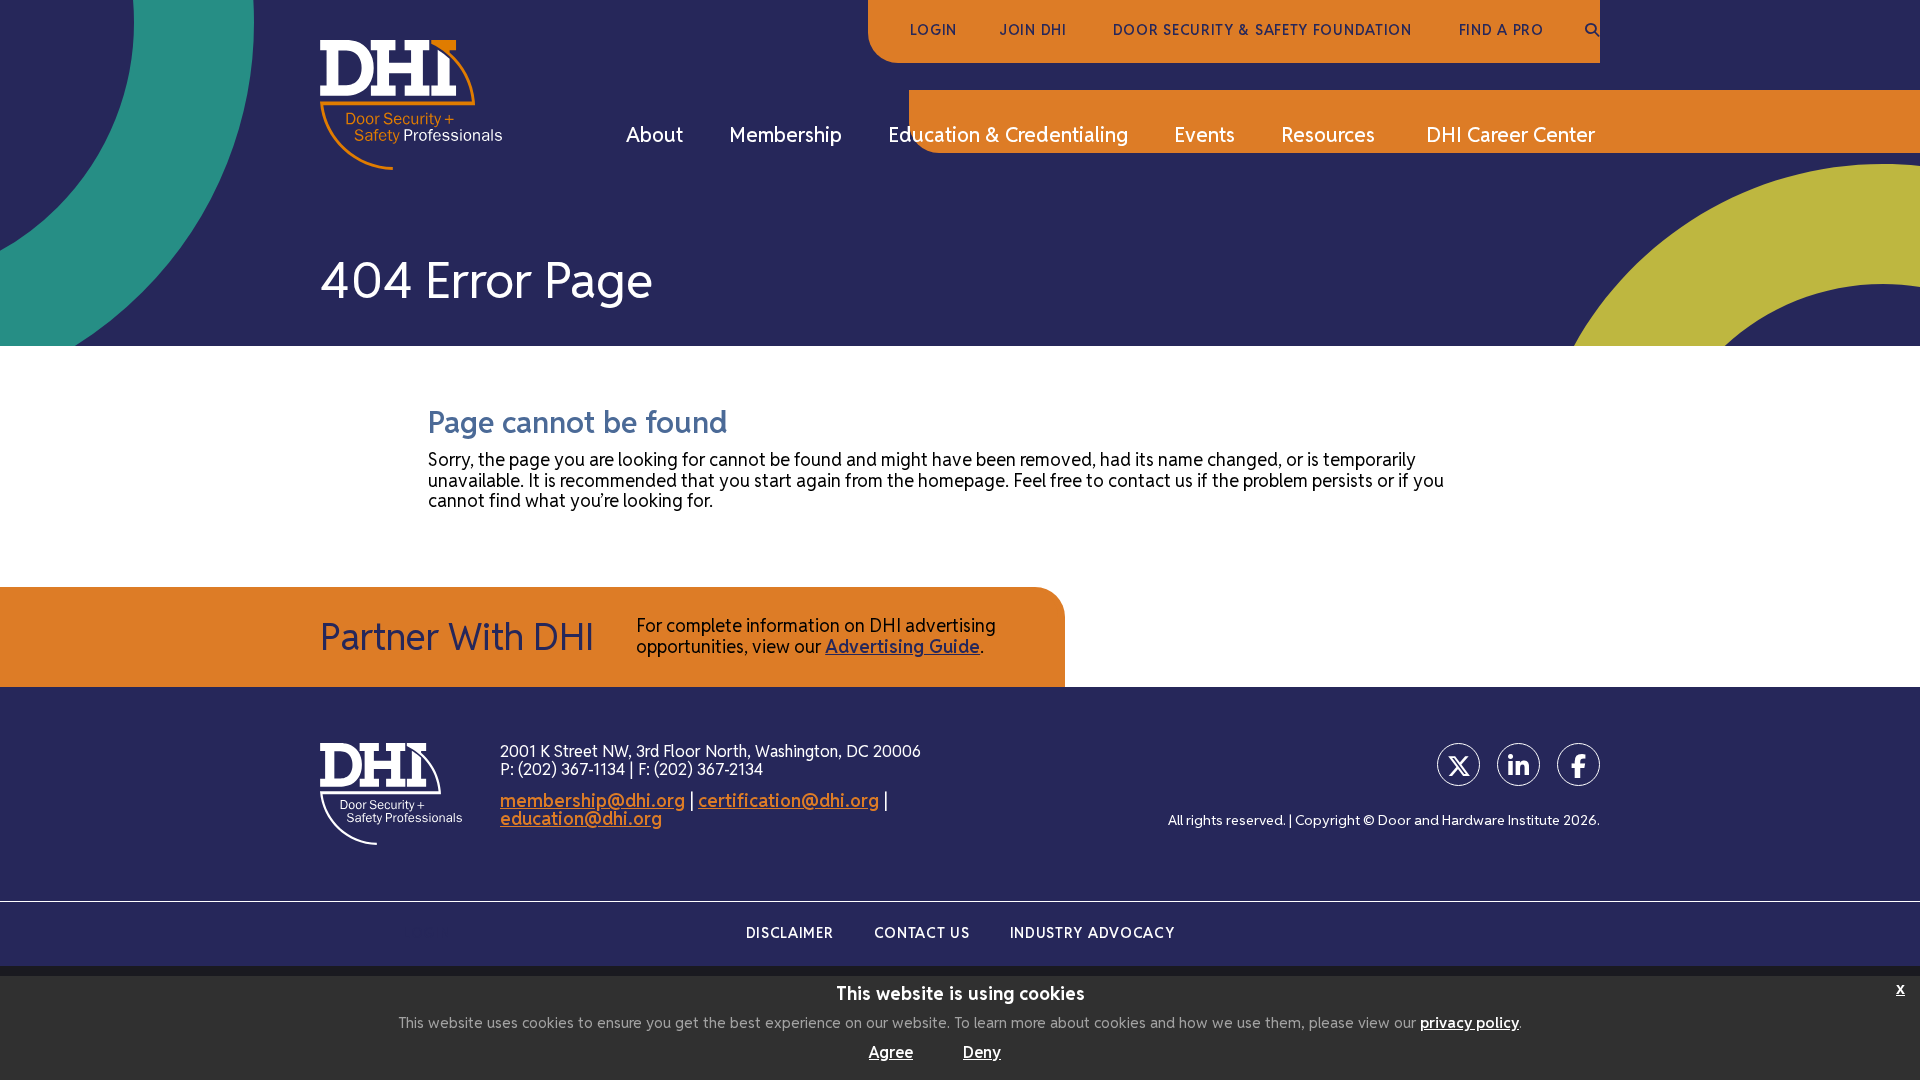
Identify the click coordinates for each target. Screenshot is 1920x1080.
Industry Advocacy (1092, 933)
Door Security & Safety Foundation (1262, 30)
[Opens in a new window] (1458, 764)
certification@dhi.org (788, 800)
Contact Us (922, 933)
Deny (982, 1052)
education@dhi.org (581, 818)
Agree (891, 1052)
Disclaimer (790, 933)
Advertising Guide (902, 646)
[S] (1592, 31)
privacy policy (1469, 1022)
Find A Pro (1501, 30)
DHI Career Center (1510, 136)
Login (934, 30)
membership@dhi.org (592, 800)
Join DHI (1033, 30)
